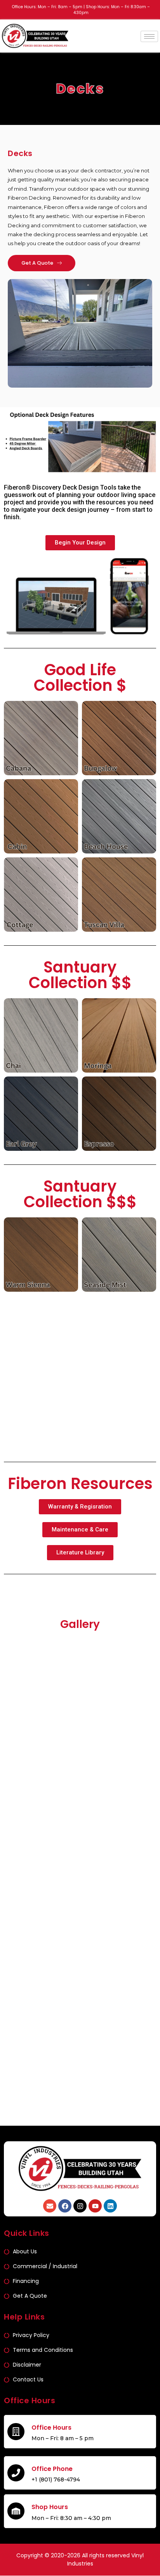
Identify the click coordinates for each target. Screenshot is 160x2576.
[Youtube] (95, 2206)
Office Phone (52, 2469)
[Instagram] (80, 2206)
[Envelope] (50, 2206)
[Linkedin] (110, 2206)
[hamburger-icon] (149, 36)
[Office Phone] (16, 2473)
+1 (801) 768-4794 (56, 2479)
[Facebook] (65, 2206)
